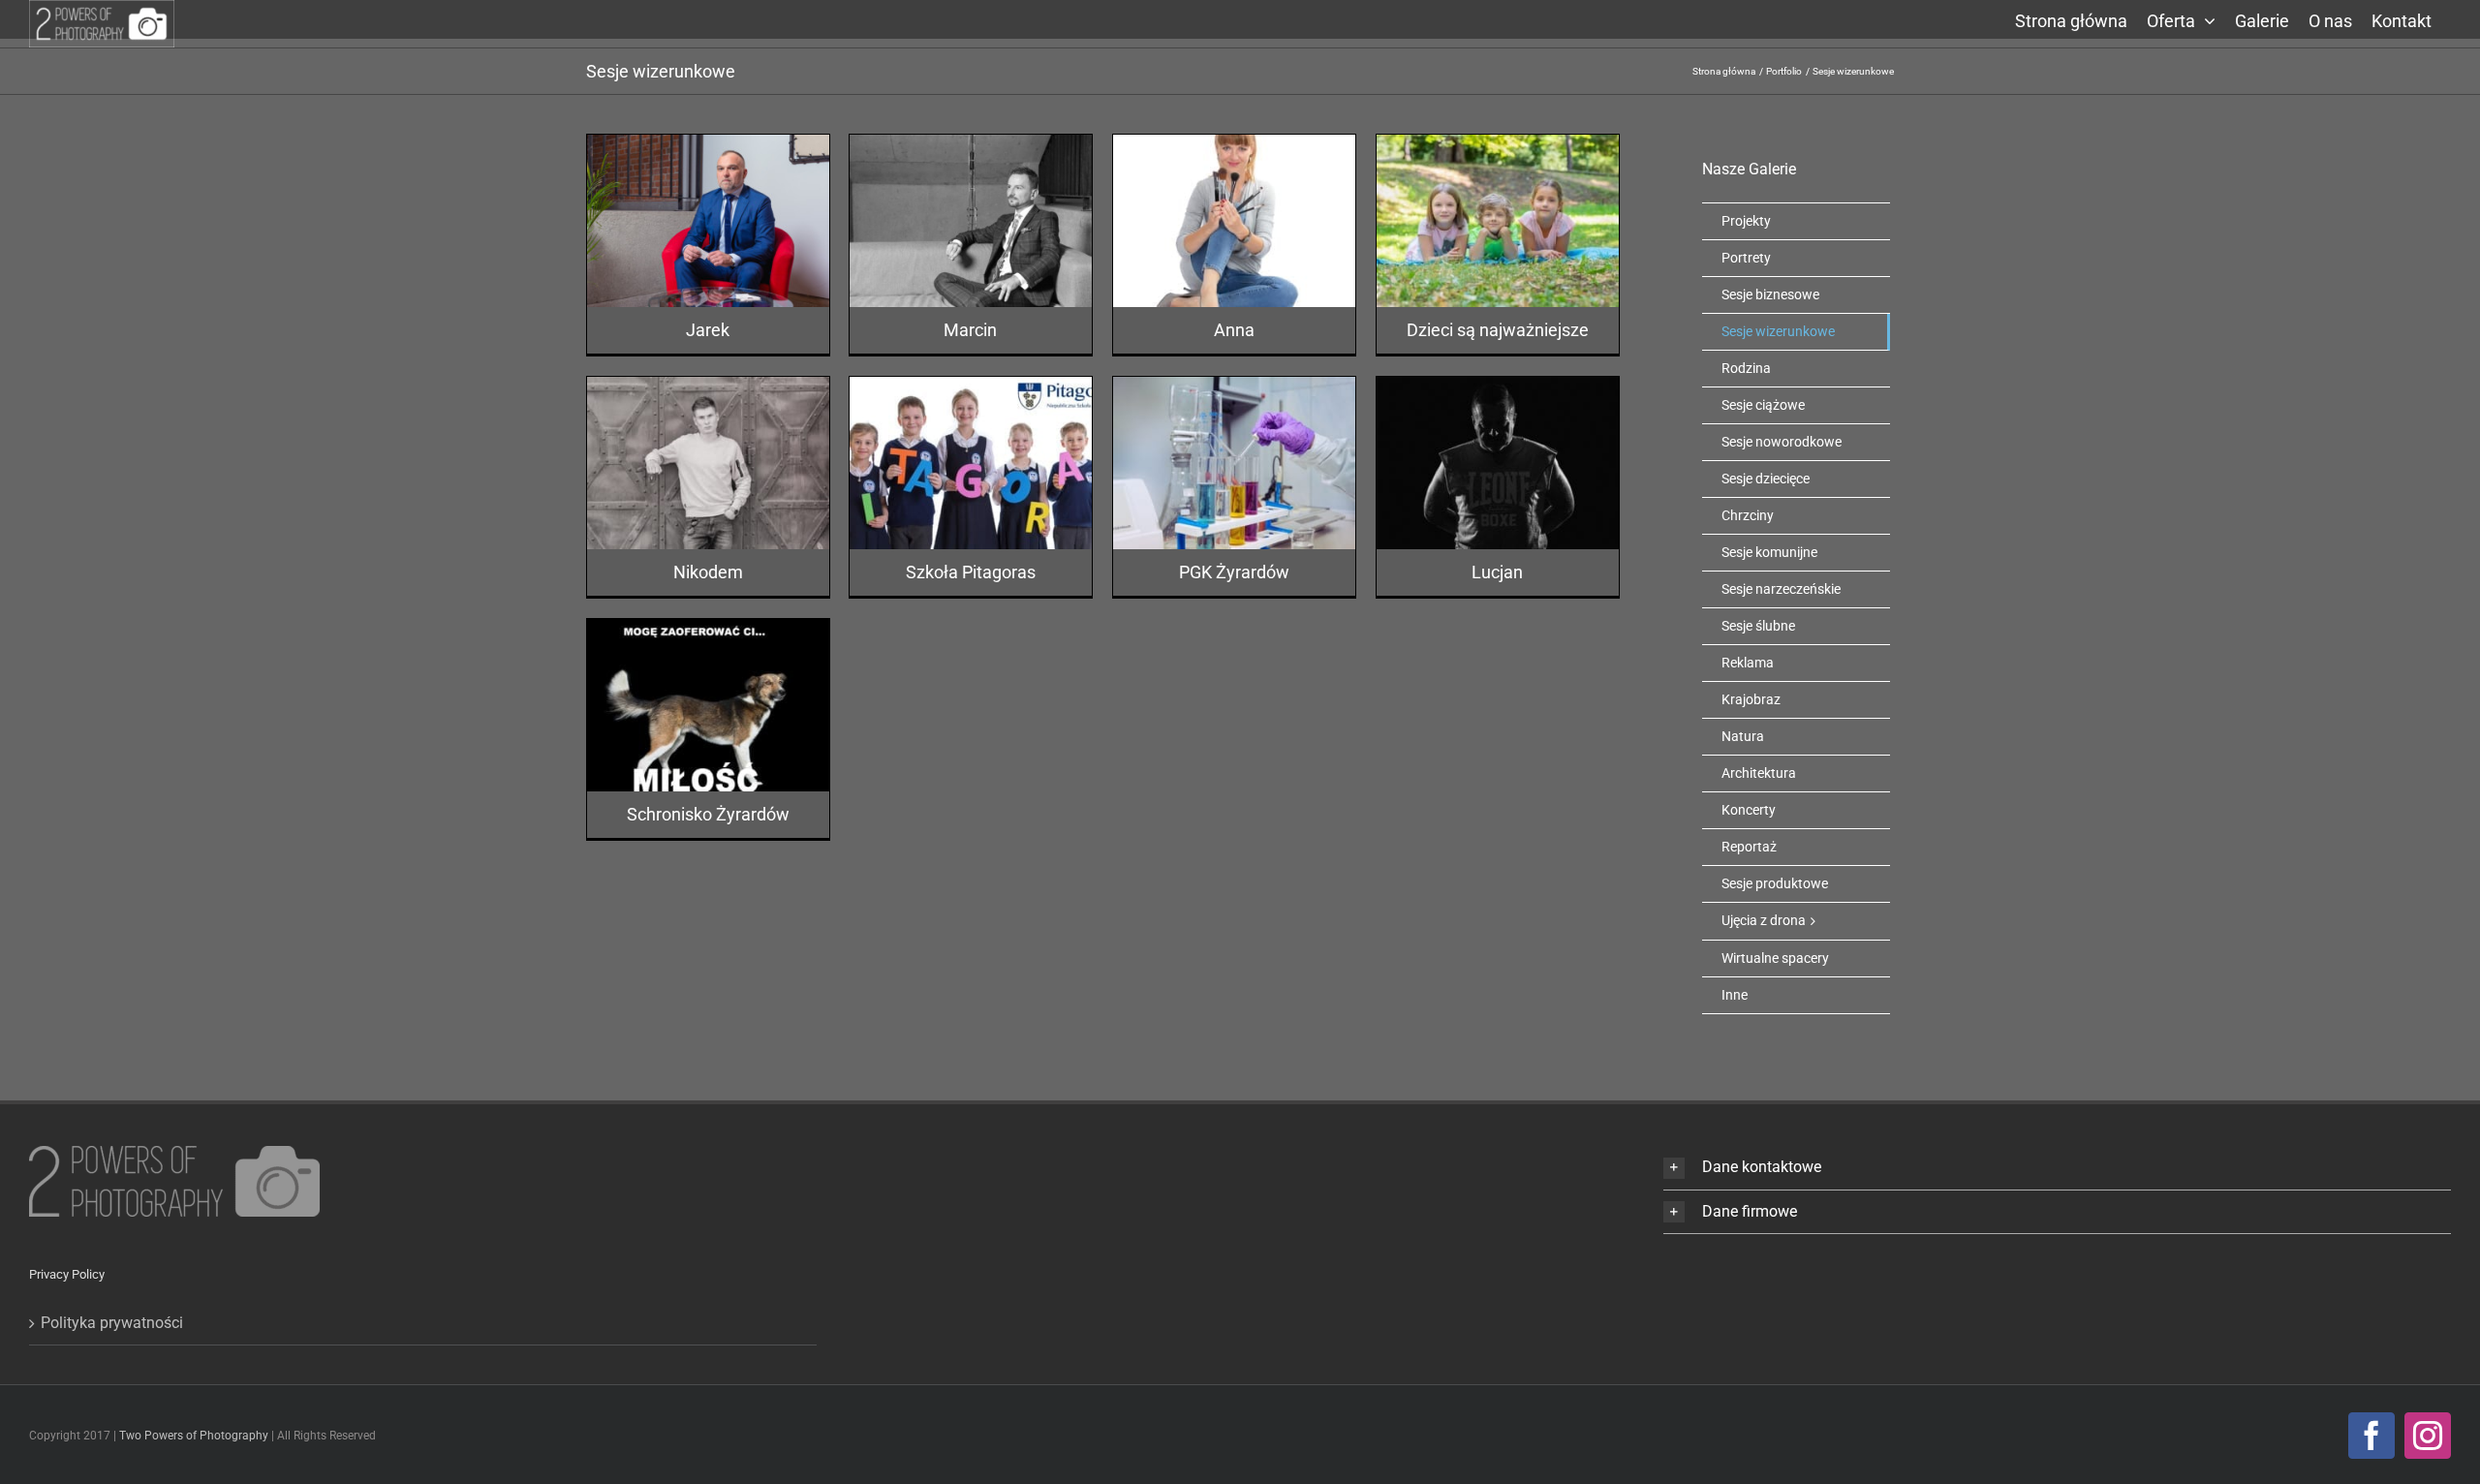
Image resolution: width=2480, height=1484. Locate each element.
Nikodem (708, 572)
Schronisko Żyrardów (708, 814)
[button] (2057, 1168)
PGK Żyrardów (1234, 572)
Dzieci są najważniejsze (1498, 330)
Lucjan (1497, 572)
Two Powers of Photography (195, 1436)
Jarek (708, 330)
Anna (1234, 330)
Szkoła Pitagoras (971, 572)
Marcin (970, 330)
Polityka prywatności (112, 1323)
